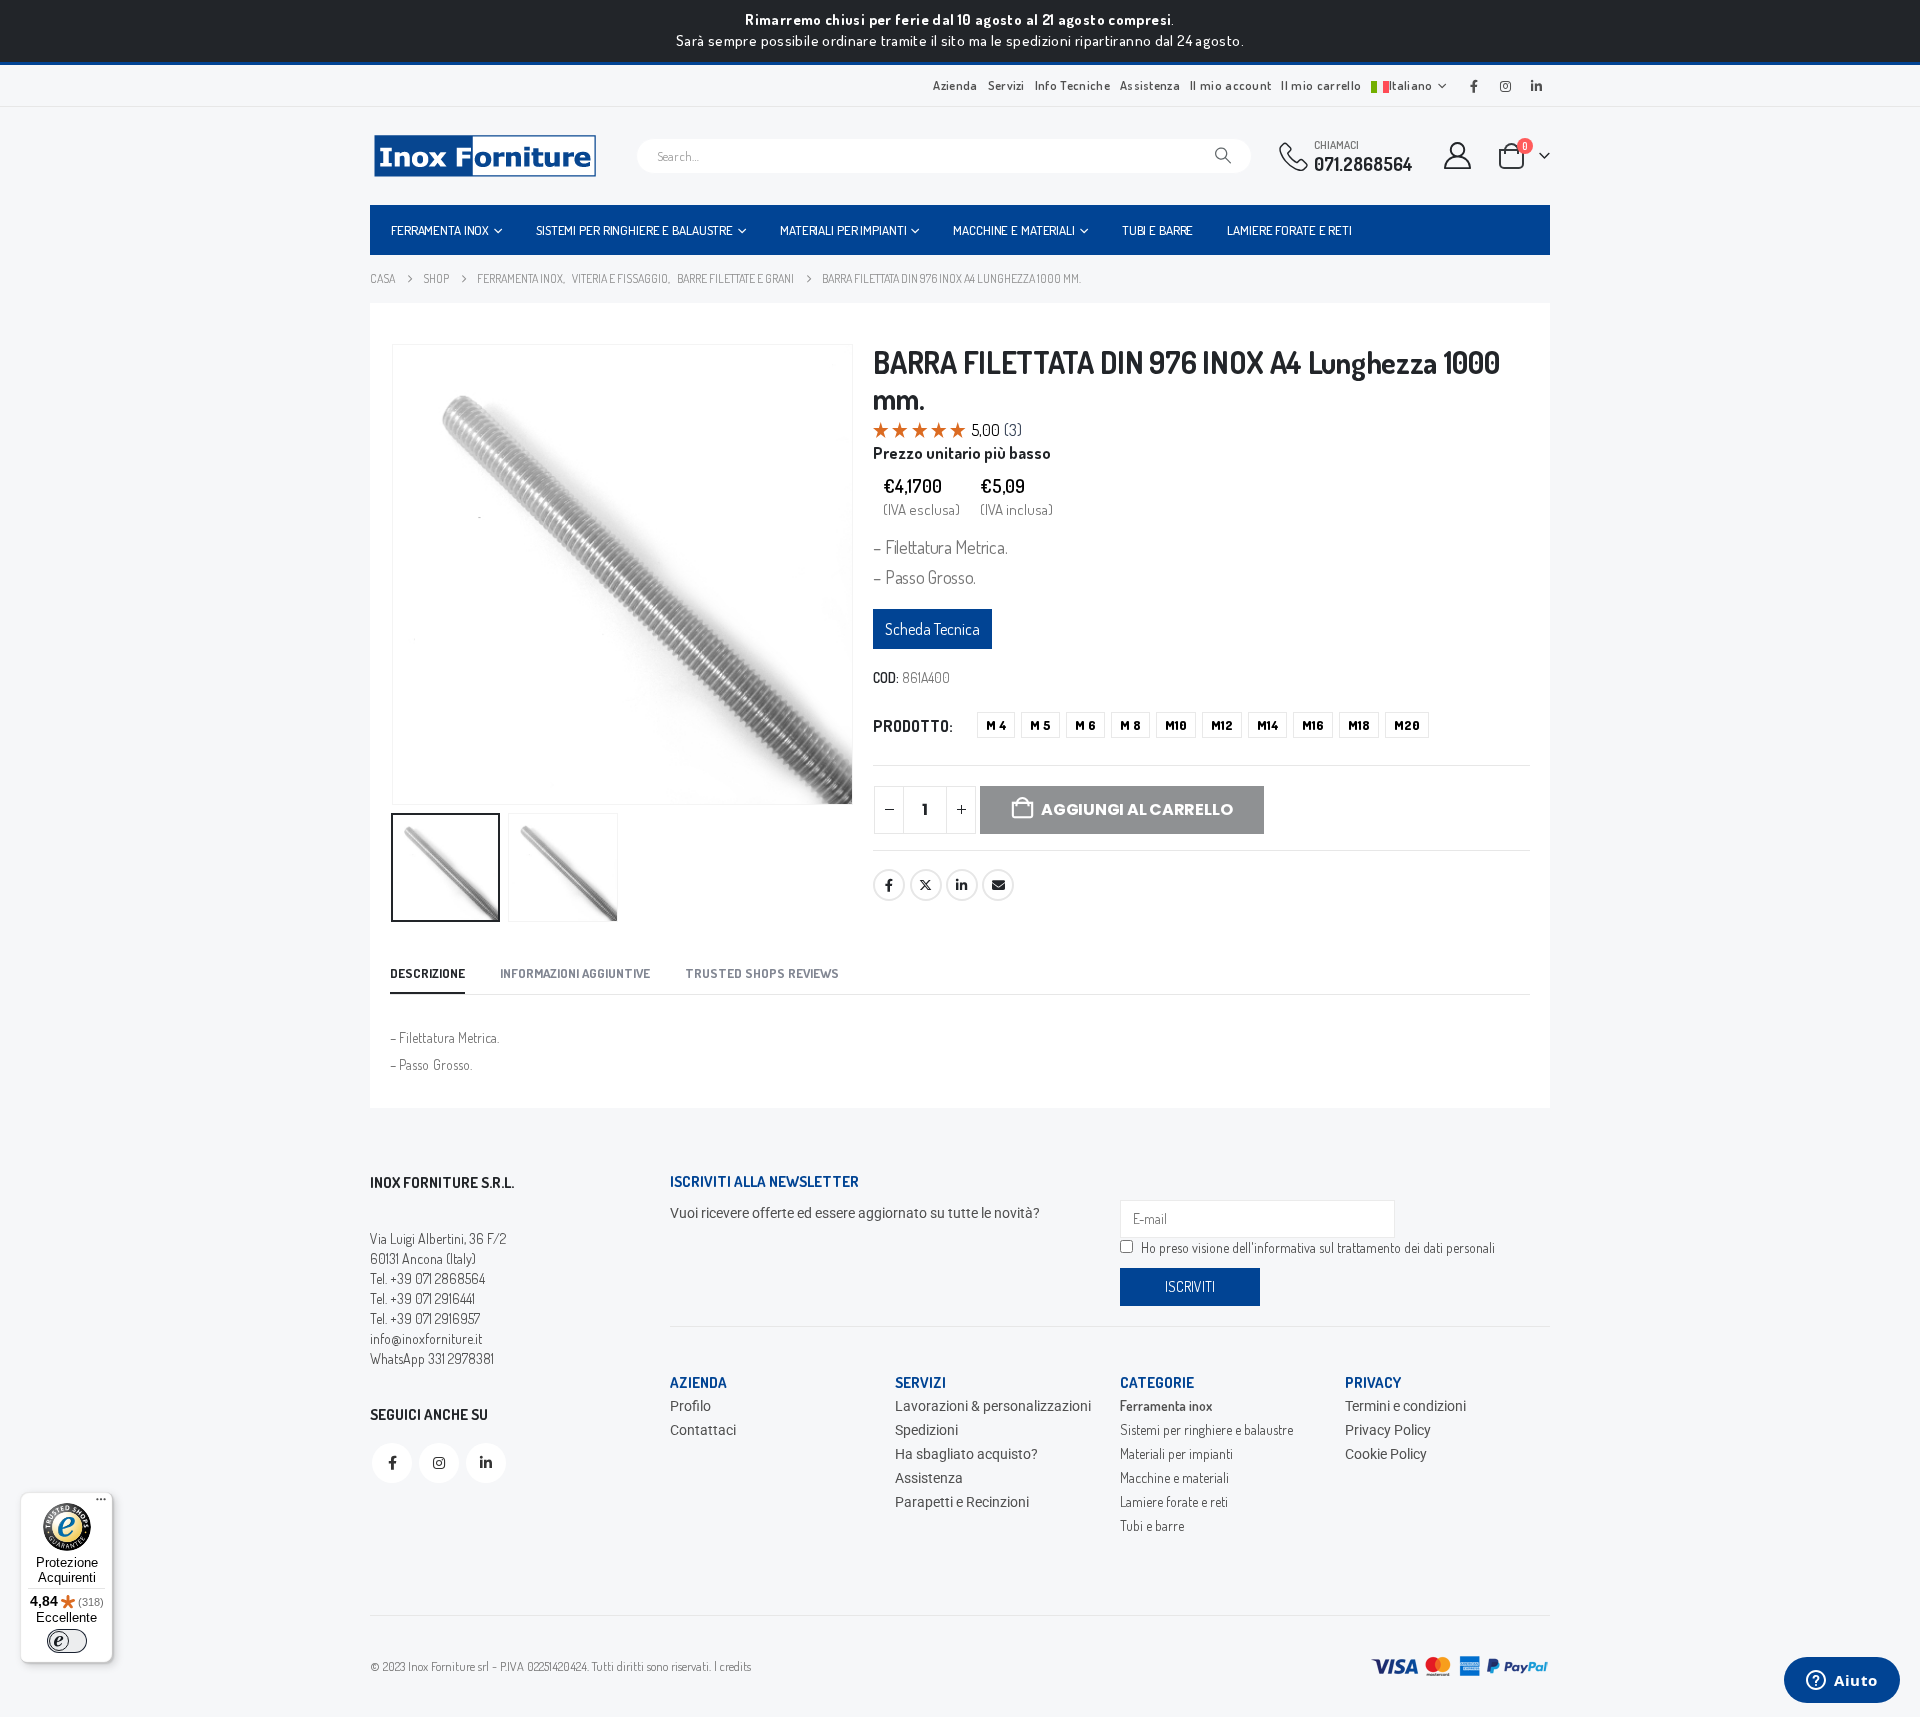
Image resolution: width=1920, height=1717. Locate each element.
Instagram (439, 1463)
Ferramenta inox (440, 230)
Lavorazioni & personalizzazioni (993, 1406)
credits (735, 1666)
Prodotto (911, 726)
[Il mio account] (1458, 155)
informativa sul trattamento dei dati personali (1374, 1247)
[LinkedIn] (1536, 86)
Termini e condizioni (1405, 1406)
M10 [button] (1176, 725)
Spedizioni (926, 1430)
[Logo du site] (485, 156)
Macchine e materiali (1014, 230)
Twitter (926, 885)
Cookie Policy (1386, 1454)
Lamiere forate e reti (1289, 230)
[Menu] (101, 1504)
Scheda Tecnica (932, 629)
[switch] (67, 1641)
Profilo (690, 1406)
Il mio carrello (1321, 85)
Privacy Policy (1388, 1430)
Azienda (955, 85)
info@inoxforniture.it (426, 1338)
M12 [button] (1222, 725)
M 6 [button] (1085, 725)
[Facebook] (1474, 86)
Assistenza (1150, 85)
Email (998, 885)
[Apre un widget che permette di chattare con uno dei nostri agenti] (1842, 1682)
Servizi (1006, 85)
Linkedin (486, 1463)
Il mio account (1230, 85)
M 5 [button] (1040, 725)
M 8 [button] (1130, 725)
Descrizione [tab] (427, 973)
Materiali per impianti (843, 230)
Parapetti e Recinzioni (962, 1502)
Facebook (889, 885)
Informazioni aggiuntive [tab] (575, 973)
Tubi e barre (1158, 230)
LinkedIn (962, 885)
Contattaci (703, 1430)
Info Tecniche (1072, 85)
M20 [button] (1407, 725)
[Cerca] (1223, 156)
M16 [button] (1313, 725)
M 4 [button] (996, 725)
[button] (395, 574)
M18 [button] (1359, 725)
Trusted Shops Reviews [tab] (762, 973)
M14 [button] (1267, 725)
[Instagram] (1505, 86)
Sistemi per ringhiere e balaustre (634, 230)
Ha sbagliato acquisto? (966, 1454)
